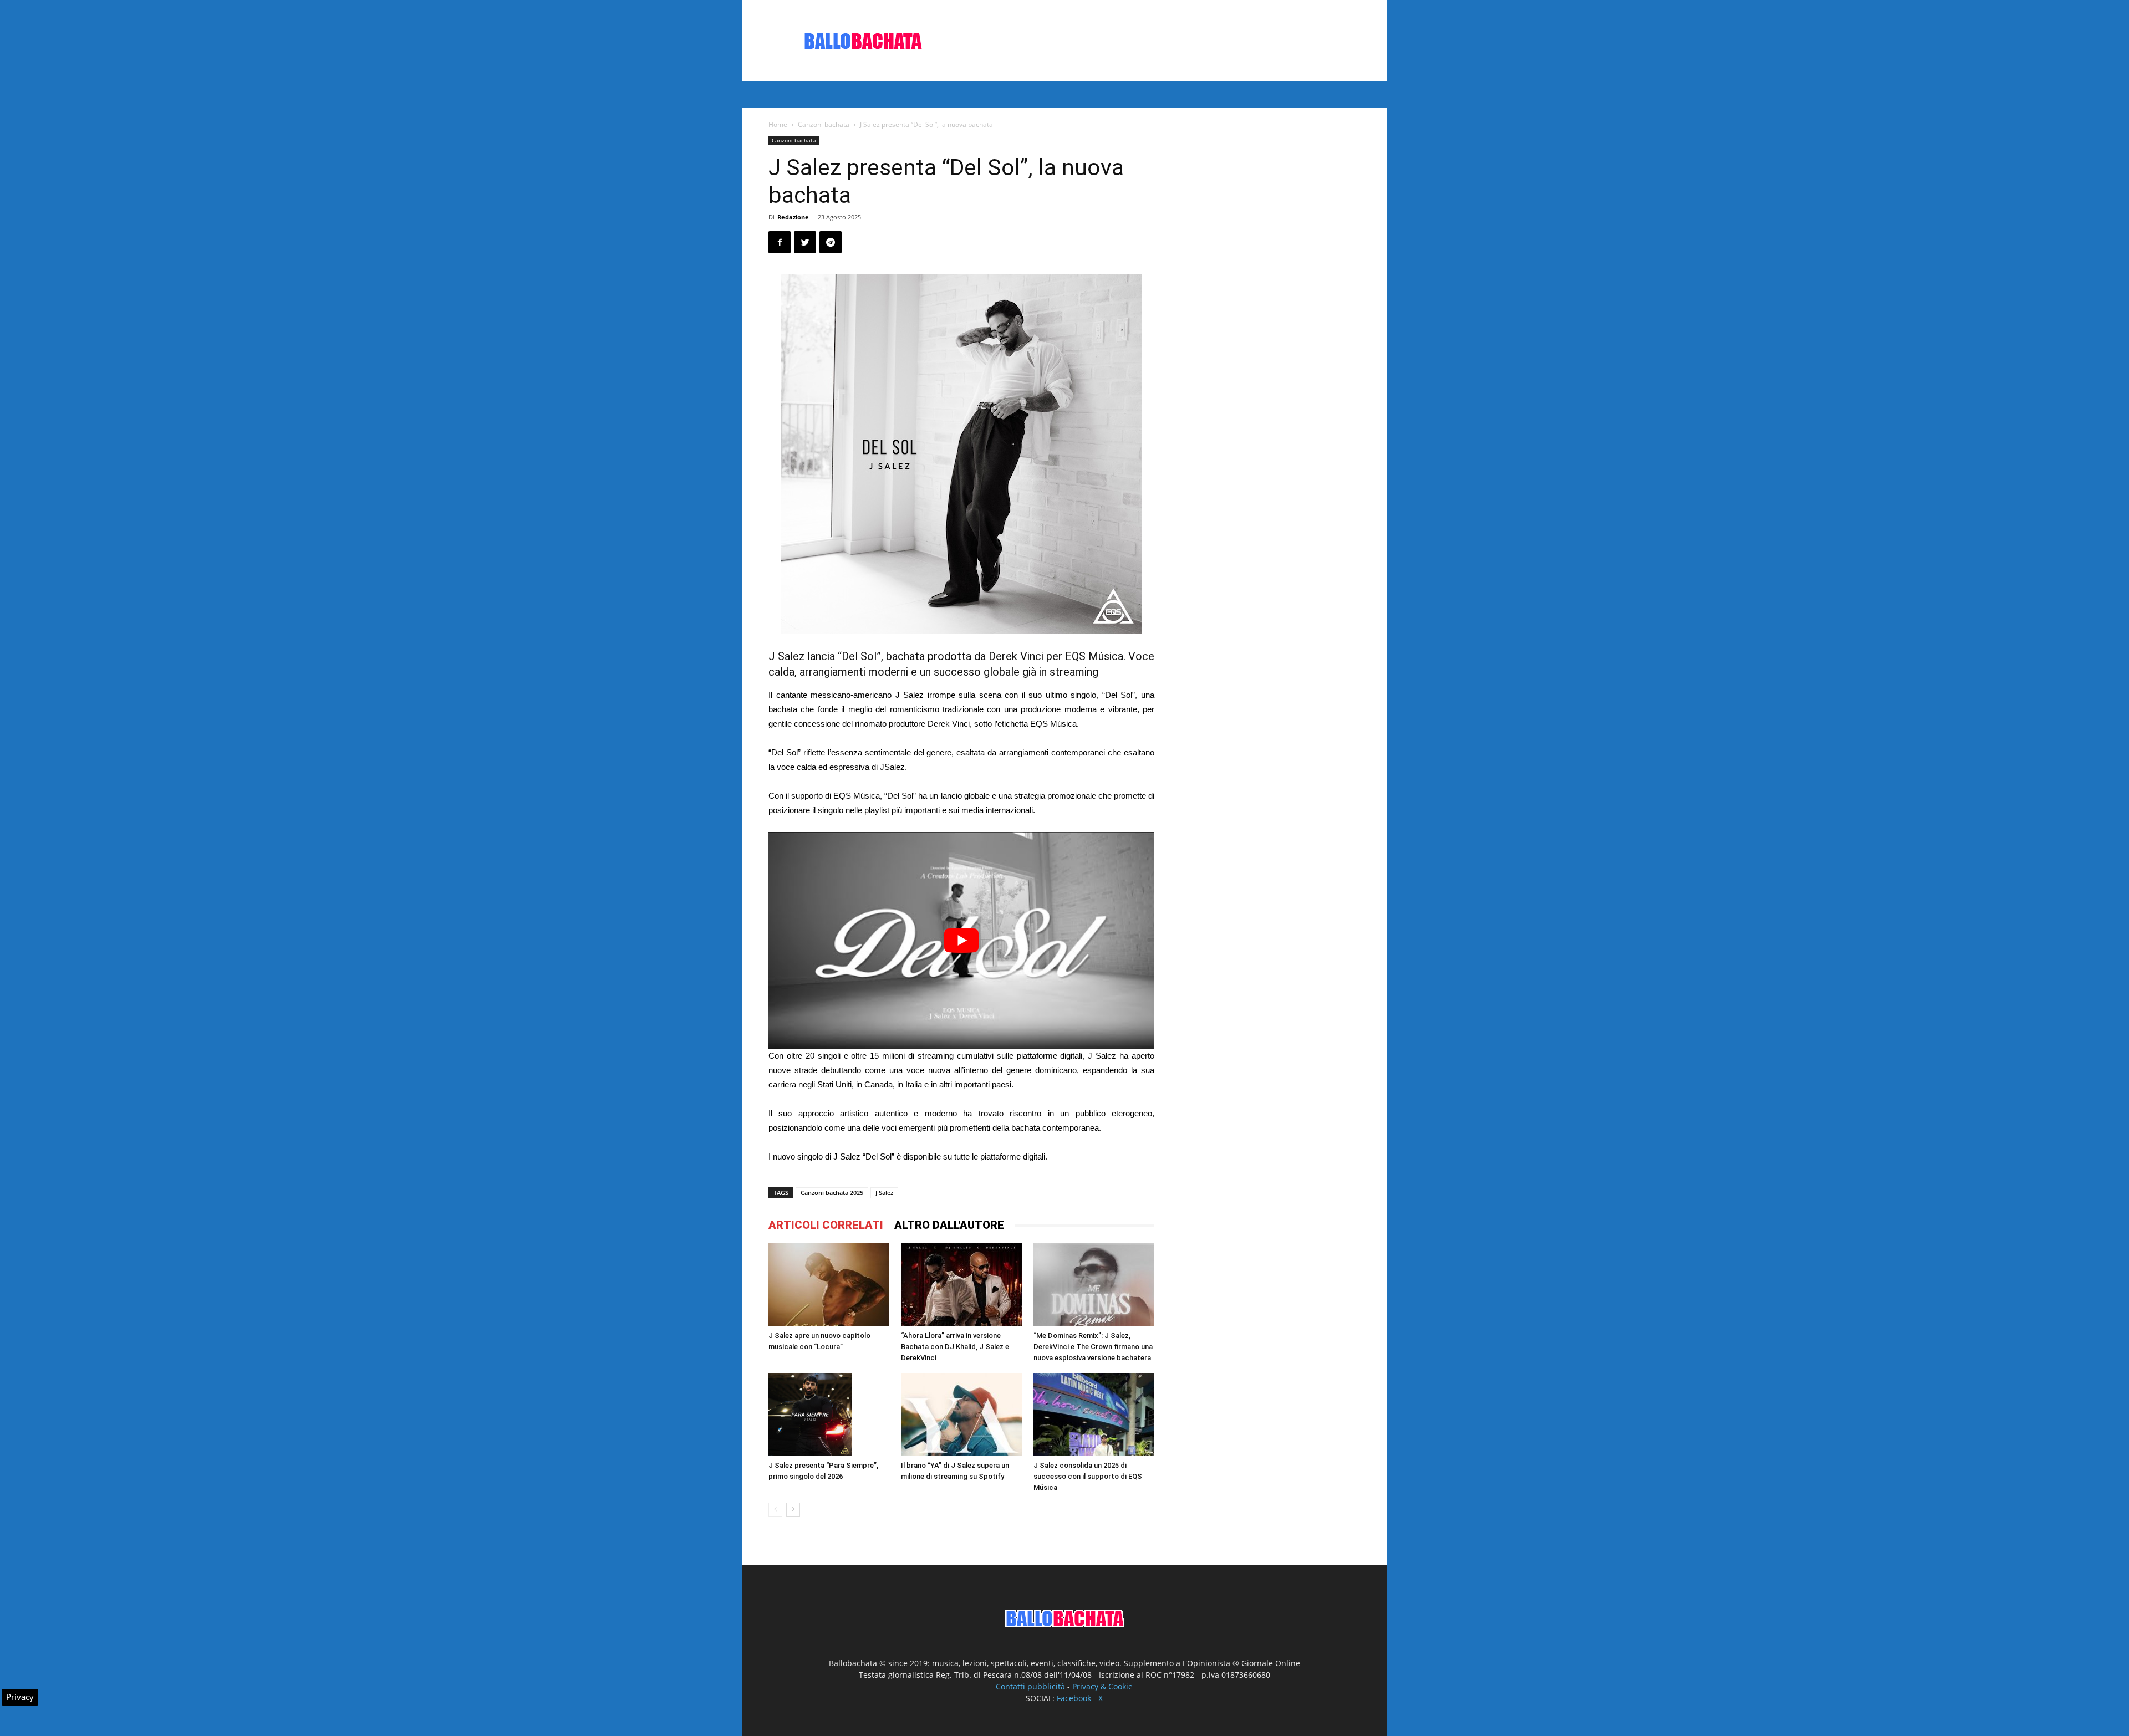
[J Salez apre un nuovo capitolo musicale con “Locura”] (829, 1285)
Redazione (793, 217)
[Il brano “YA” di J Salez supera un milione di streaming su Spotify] (961, 1415)
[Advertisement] (1159, 40)
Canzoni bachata (824, 124)
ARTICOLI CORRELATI (826, 1225)
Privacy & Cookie (1102, 1686)
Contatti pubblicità (1030, 1686)
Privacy (20, 1697)
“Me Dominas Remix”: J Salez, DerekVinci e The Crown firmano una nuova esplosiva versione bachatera (1093, 1347)
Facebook (1074, 1698)
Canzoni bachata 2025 (832, 1193)
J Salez (884, 1193)
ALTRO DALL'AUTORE (949, 1225)
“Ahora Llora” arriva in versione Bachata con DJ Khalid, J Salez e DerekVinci (955, 1347)
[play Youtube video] (961, 940)
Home (778, 124)
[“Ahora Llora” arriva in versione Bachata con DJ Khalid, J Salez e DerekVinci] (961, 1285)
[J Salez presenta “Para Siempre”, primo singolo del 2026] (829, 1415)
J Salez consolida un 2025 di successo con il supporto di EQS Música (1088, 1476)
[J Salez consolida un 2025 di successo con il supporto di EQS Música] (1094, 1415)
